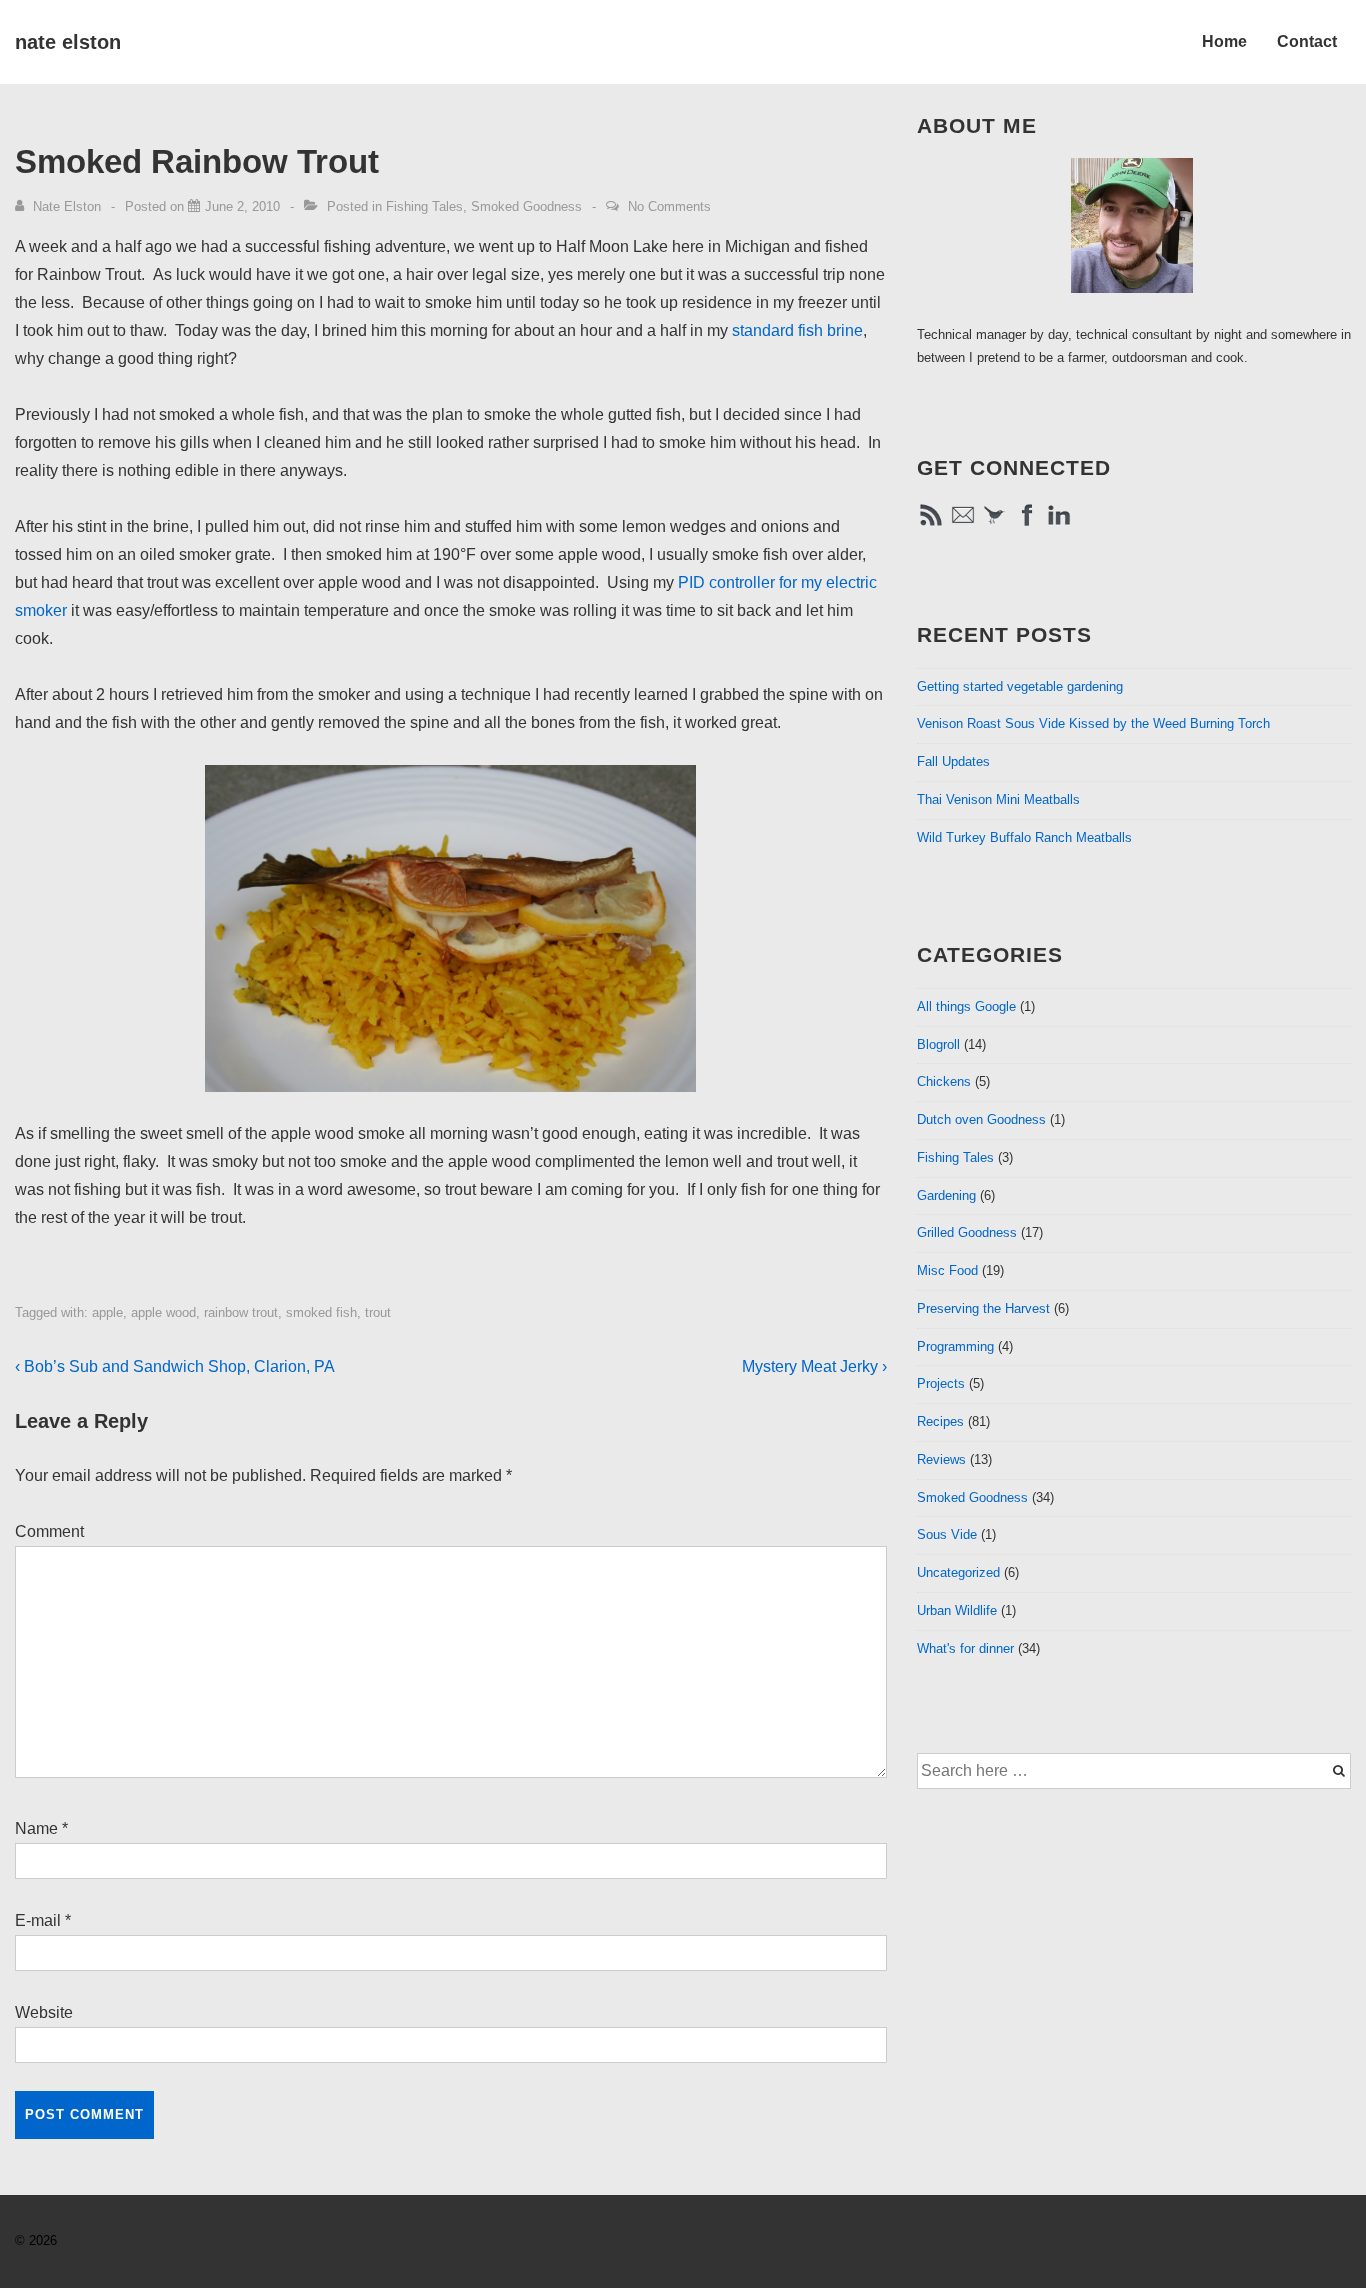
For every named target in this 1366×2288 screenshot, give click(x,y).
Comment (49, 1531)
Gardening (946, 1195)
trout (378, 1312)
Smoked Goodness (526, 206)
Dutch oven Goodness (981, 1119)
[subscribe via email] (963, 524)
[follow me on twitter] (995, 524)
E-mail (38, 1920)
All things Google (966, 1006)
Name (36, 1828)
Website (44, 2012)
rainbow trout (241, 1312)
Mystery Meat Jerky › (814, 1366)
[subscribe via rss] (931, 524)
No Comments (669, 206)
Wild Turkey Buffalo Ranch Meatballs (1024, 837)
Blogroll (938, 1044)
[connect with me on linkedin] (1059, 524)
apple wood (163, 1312)
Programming (955, 1346)
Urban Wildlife (957, 1610)
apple (107, 1312)
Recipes (940, 1421)
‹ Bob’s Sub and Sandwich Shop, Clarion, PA (175, 1366)
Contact (1307, 41)
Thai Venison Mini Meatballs (998, 799)
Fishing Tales (424, 206)
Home (1224, 41)
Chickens (944, 1081)
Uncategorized (958, 1572)
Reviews (941, 1459)
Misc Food (947, 1270)
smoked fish (321, 1312)
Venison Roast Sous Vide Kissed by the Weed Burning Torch (1093, 723)
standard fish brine (797, 330)
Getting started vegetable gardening (1020, 686)
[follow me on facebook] (1027, 524)
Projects (941, 1383)
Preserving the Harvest (983, 1308)
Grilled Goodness (967, 1232)
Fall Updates (953, 761)
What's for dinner (965, 1648)
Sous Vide (947, 1534)
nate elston (68, 42)
